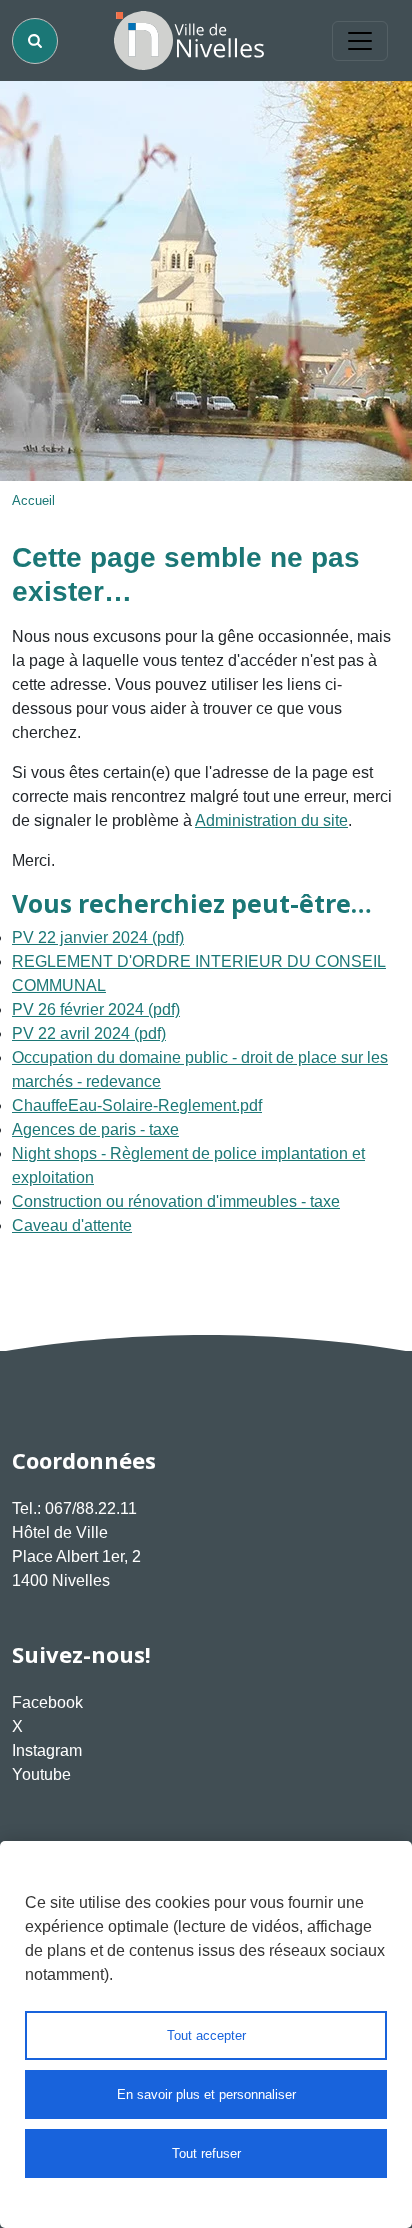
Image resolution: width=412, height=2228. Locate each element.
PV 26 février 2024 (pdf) (96, 1009)
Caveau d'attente (72, 1225)
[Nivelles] (189, 40)
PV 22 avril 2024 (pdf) (89, 1033)
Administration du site (271, 820)
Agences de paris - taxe (95, 1129)
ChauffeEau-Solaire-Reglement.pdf (137, 1105)
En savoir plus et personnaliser (206, 2094)
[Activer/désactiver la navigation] (360, 41)
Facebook (47, 1702)
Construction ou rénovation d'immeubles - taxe (176, 1201)
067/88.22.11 (91, 1508)
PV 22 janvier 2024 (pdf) (98, 937)
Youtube (41, 1774)
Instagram (47, 1750)
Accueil (33, 500)
